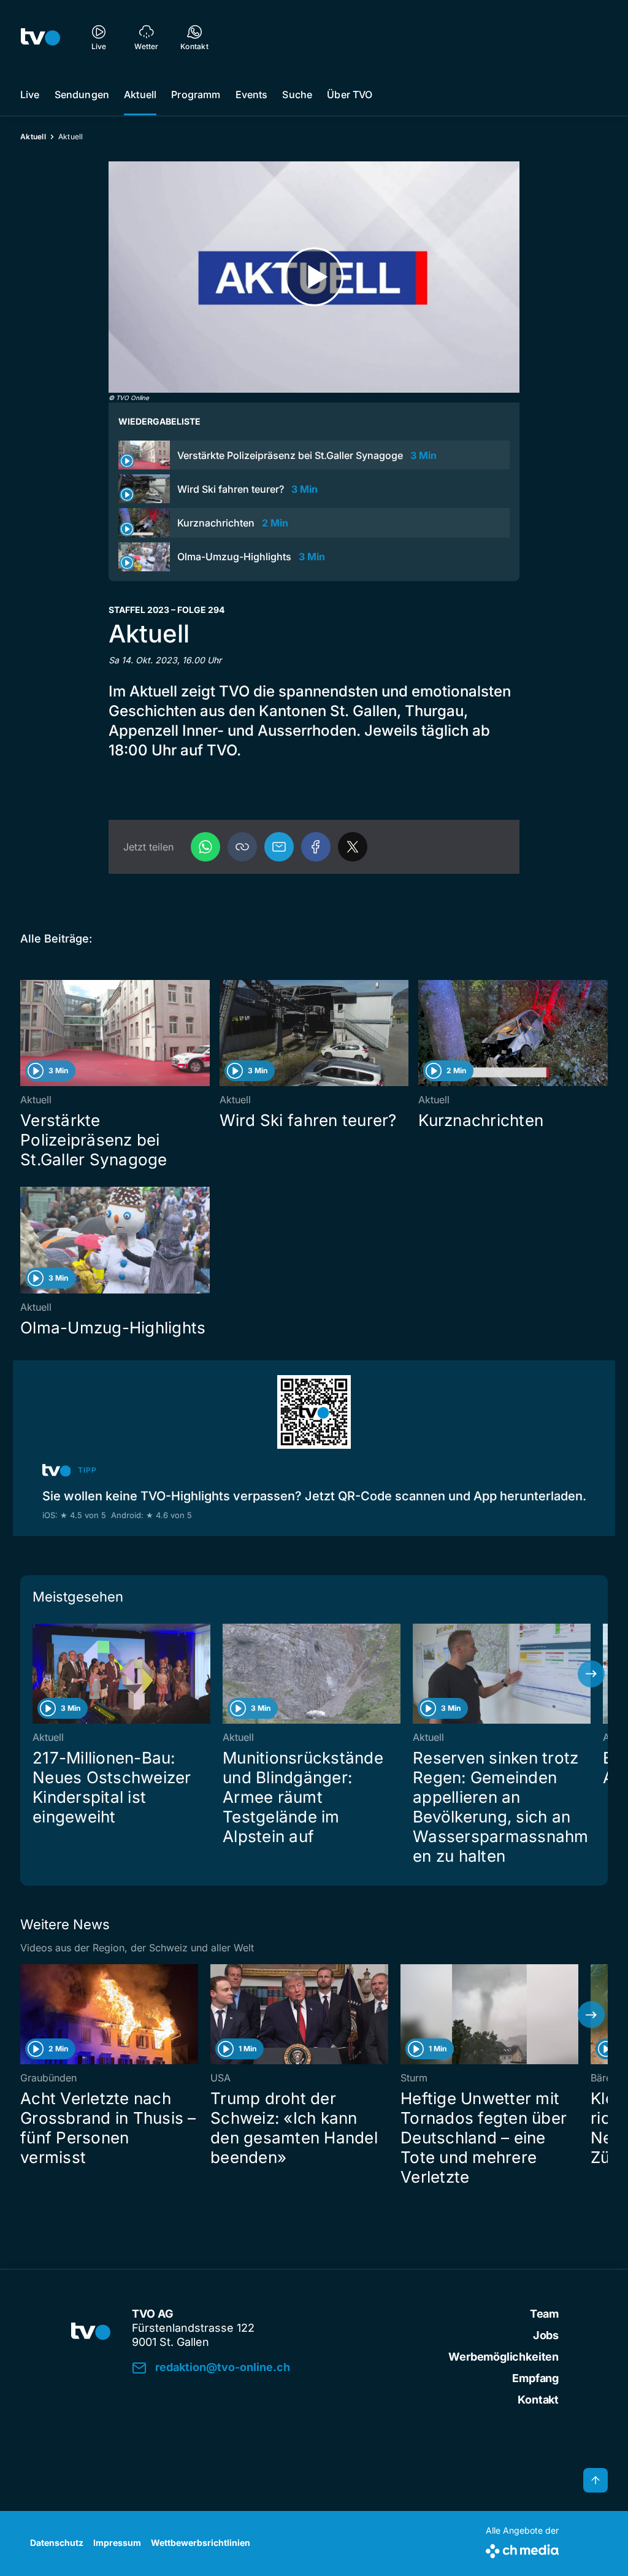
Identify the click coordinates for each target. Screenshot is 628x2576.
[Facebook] (316, 847)
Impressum (117, 2543)
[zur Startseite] (40, 37)
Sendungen (82, 94)
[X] (353, 847)
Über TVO (350, 94)
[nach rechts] (591, 1674)
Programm (196, 94)
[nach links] (37, 1674)
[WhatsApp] (205, 847)
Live (30, 94)
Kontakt (538, 2400)
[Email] (279, 847)
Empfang (535, 2378)
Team (544, 2314)
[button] (242, 847)
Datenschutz (57, 2543)
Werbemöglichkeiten (504, 2357)
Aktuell (140, 94)
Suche (297, 94)
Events (252, 94)
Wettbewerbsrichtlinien (201, 2543)
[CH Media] (522, 2549)
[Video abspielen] (314, 277)
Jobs (546, 2335)
